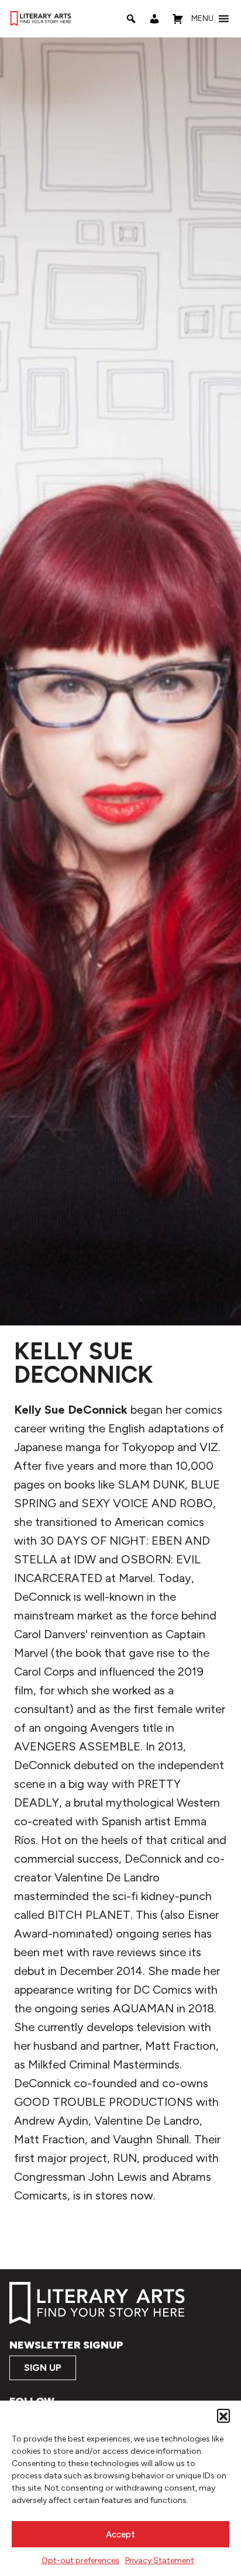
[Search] (131, 19)
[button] (223, 2415)
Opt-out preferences (80, 2561)
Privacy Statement (160, 2561)
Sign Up (43, 2368)
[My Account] (154, 19)
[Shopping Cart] (178, 19)
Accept (120, 2534)
